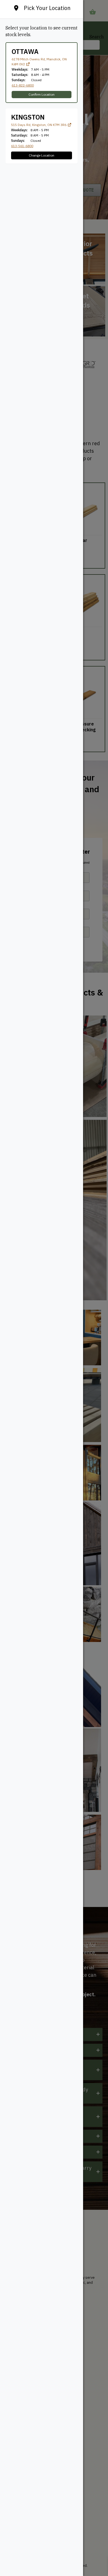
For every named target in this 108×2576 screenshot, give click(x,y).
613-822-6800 (23, 85)
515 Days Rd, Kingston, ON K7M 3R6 (39, 125)
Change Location (42, 155)
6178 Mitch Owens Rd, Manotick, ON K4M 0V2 (39, 62)
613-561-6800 (22, 146)
